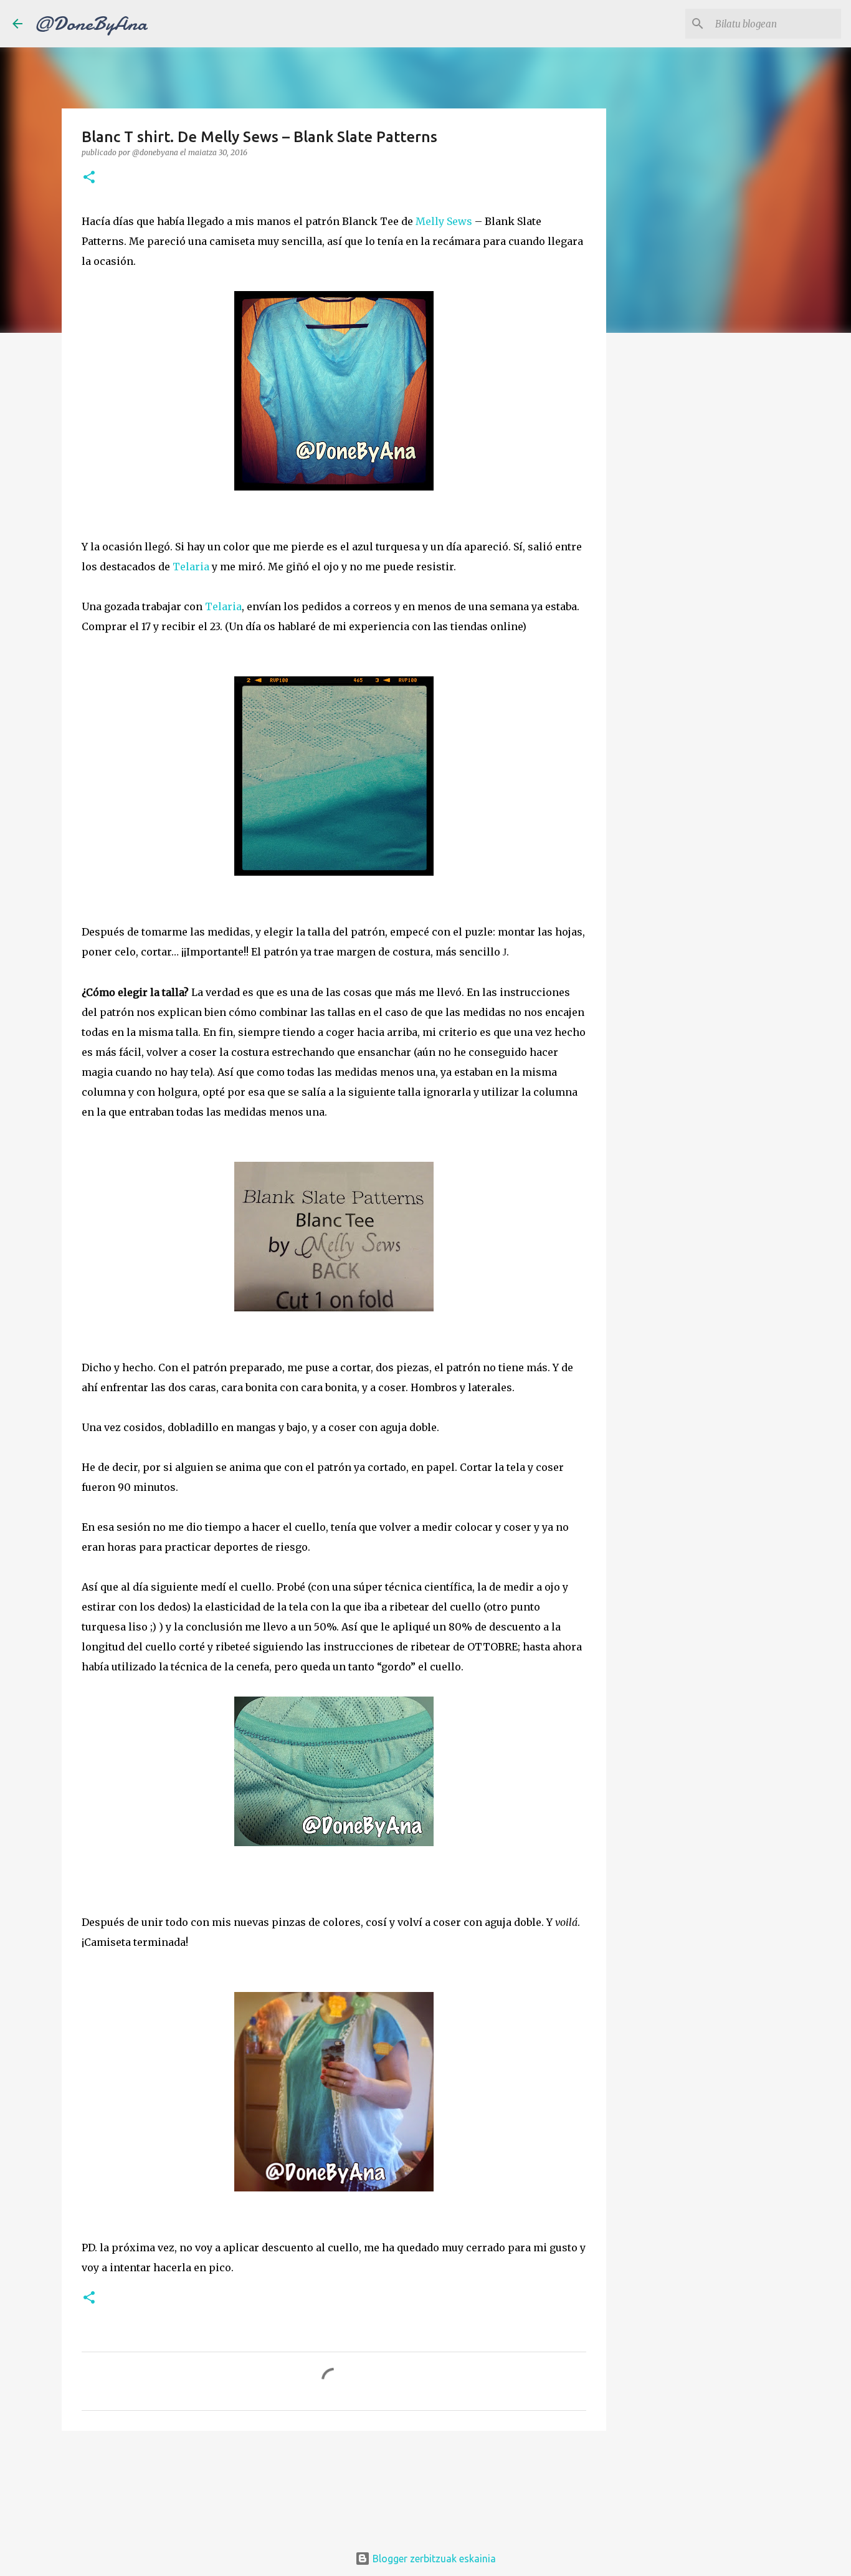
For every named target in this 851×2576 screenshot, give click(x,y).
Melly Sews (443, 221)
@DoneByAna (91, 24)
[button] (89, 178)
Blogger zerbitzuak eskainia (433, 2559)
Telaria (191, 567)
